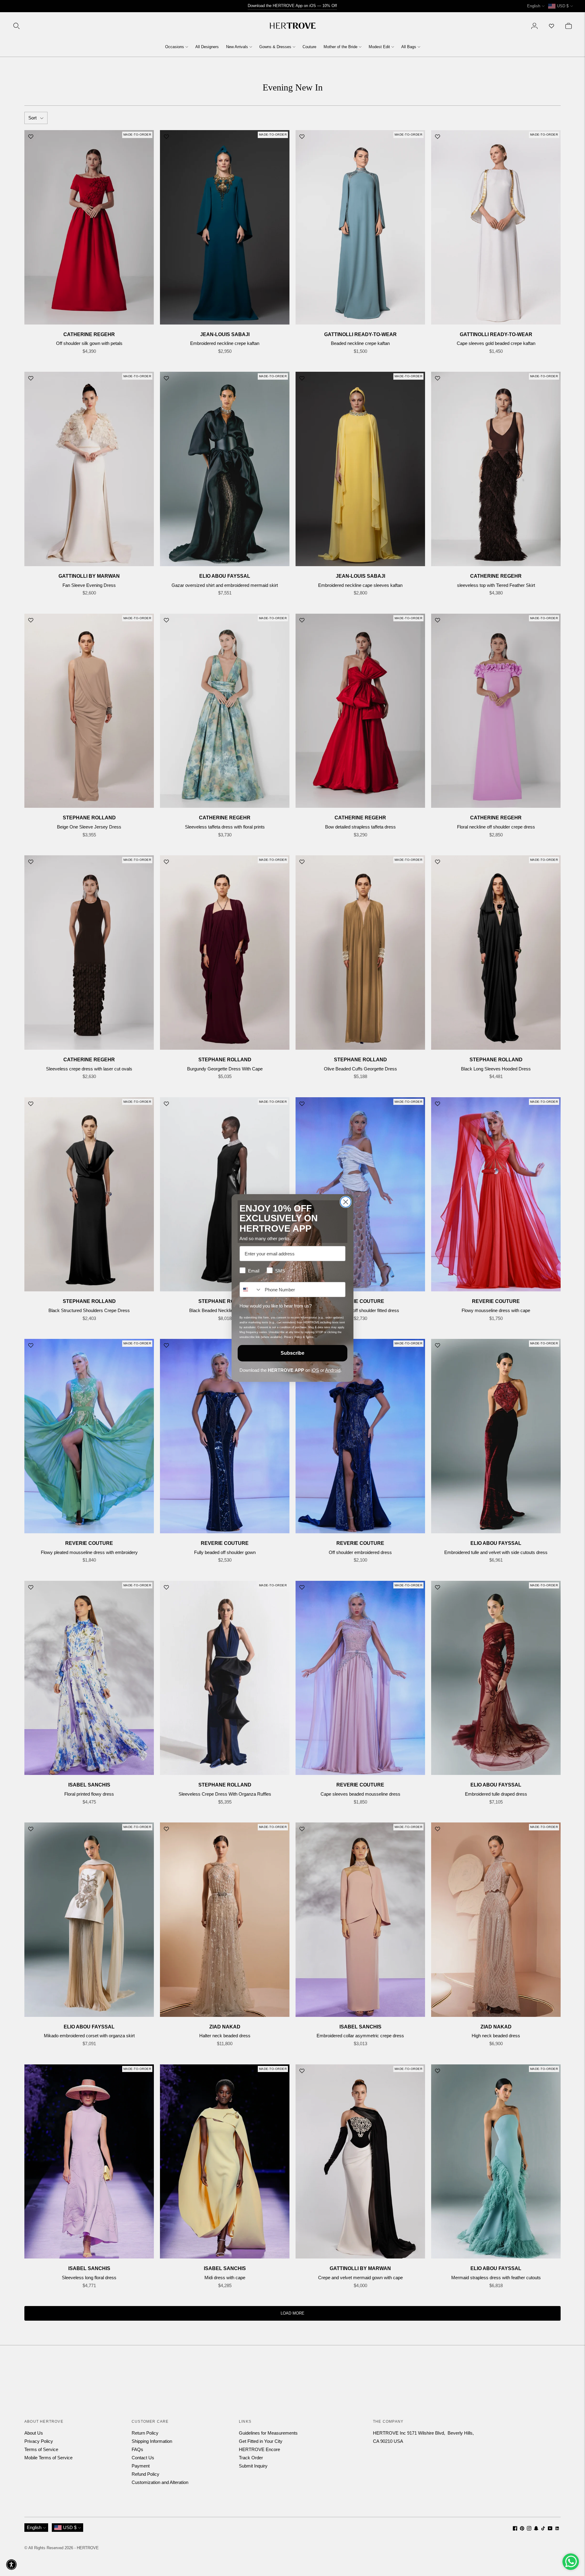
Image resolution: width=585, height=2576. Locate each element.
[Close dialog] (346, 1202)
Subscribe (292, 1353)
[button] (11, 2565)
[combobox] (251, 1290)
